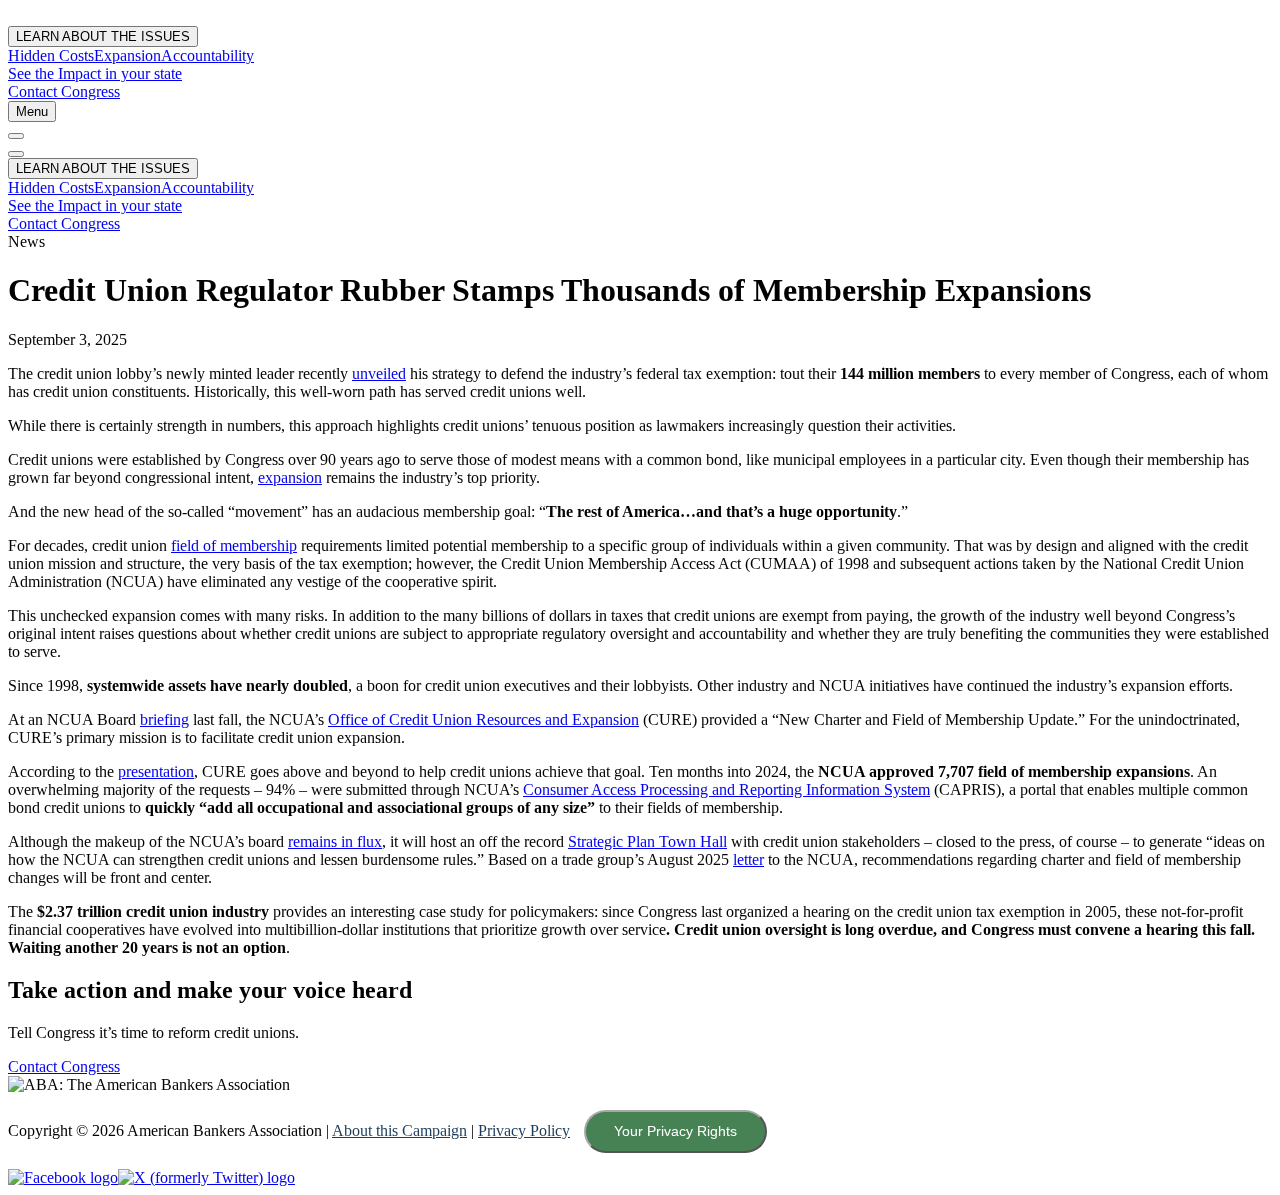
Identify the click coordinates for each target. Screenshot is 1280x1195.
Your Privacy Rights (675, 1131)
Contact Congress (64, 91)
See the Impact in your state (95, 73)
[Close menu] (16, 136)
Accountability (207, 187)
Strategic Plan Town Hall (647, 841)
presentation (156, 771)
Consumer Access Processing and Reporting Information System (726, 789)
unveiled (379, 373)
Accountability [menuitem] (207, 55)
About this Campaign (399, 1130)
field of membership (234, 545)
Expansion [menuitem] (127, 55)
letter (748, 859)
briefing (164, 719)
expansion (290, 477)
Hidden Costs (51, 187)
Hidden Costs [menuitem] (51, 55)
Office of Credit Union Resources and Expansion (483, 719)
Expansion (127, 187)
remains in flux (335, 841)
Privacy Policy (524, 1130)
